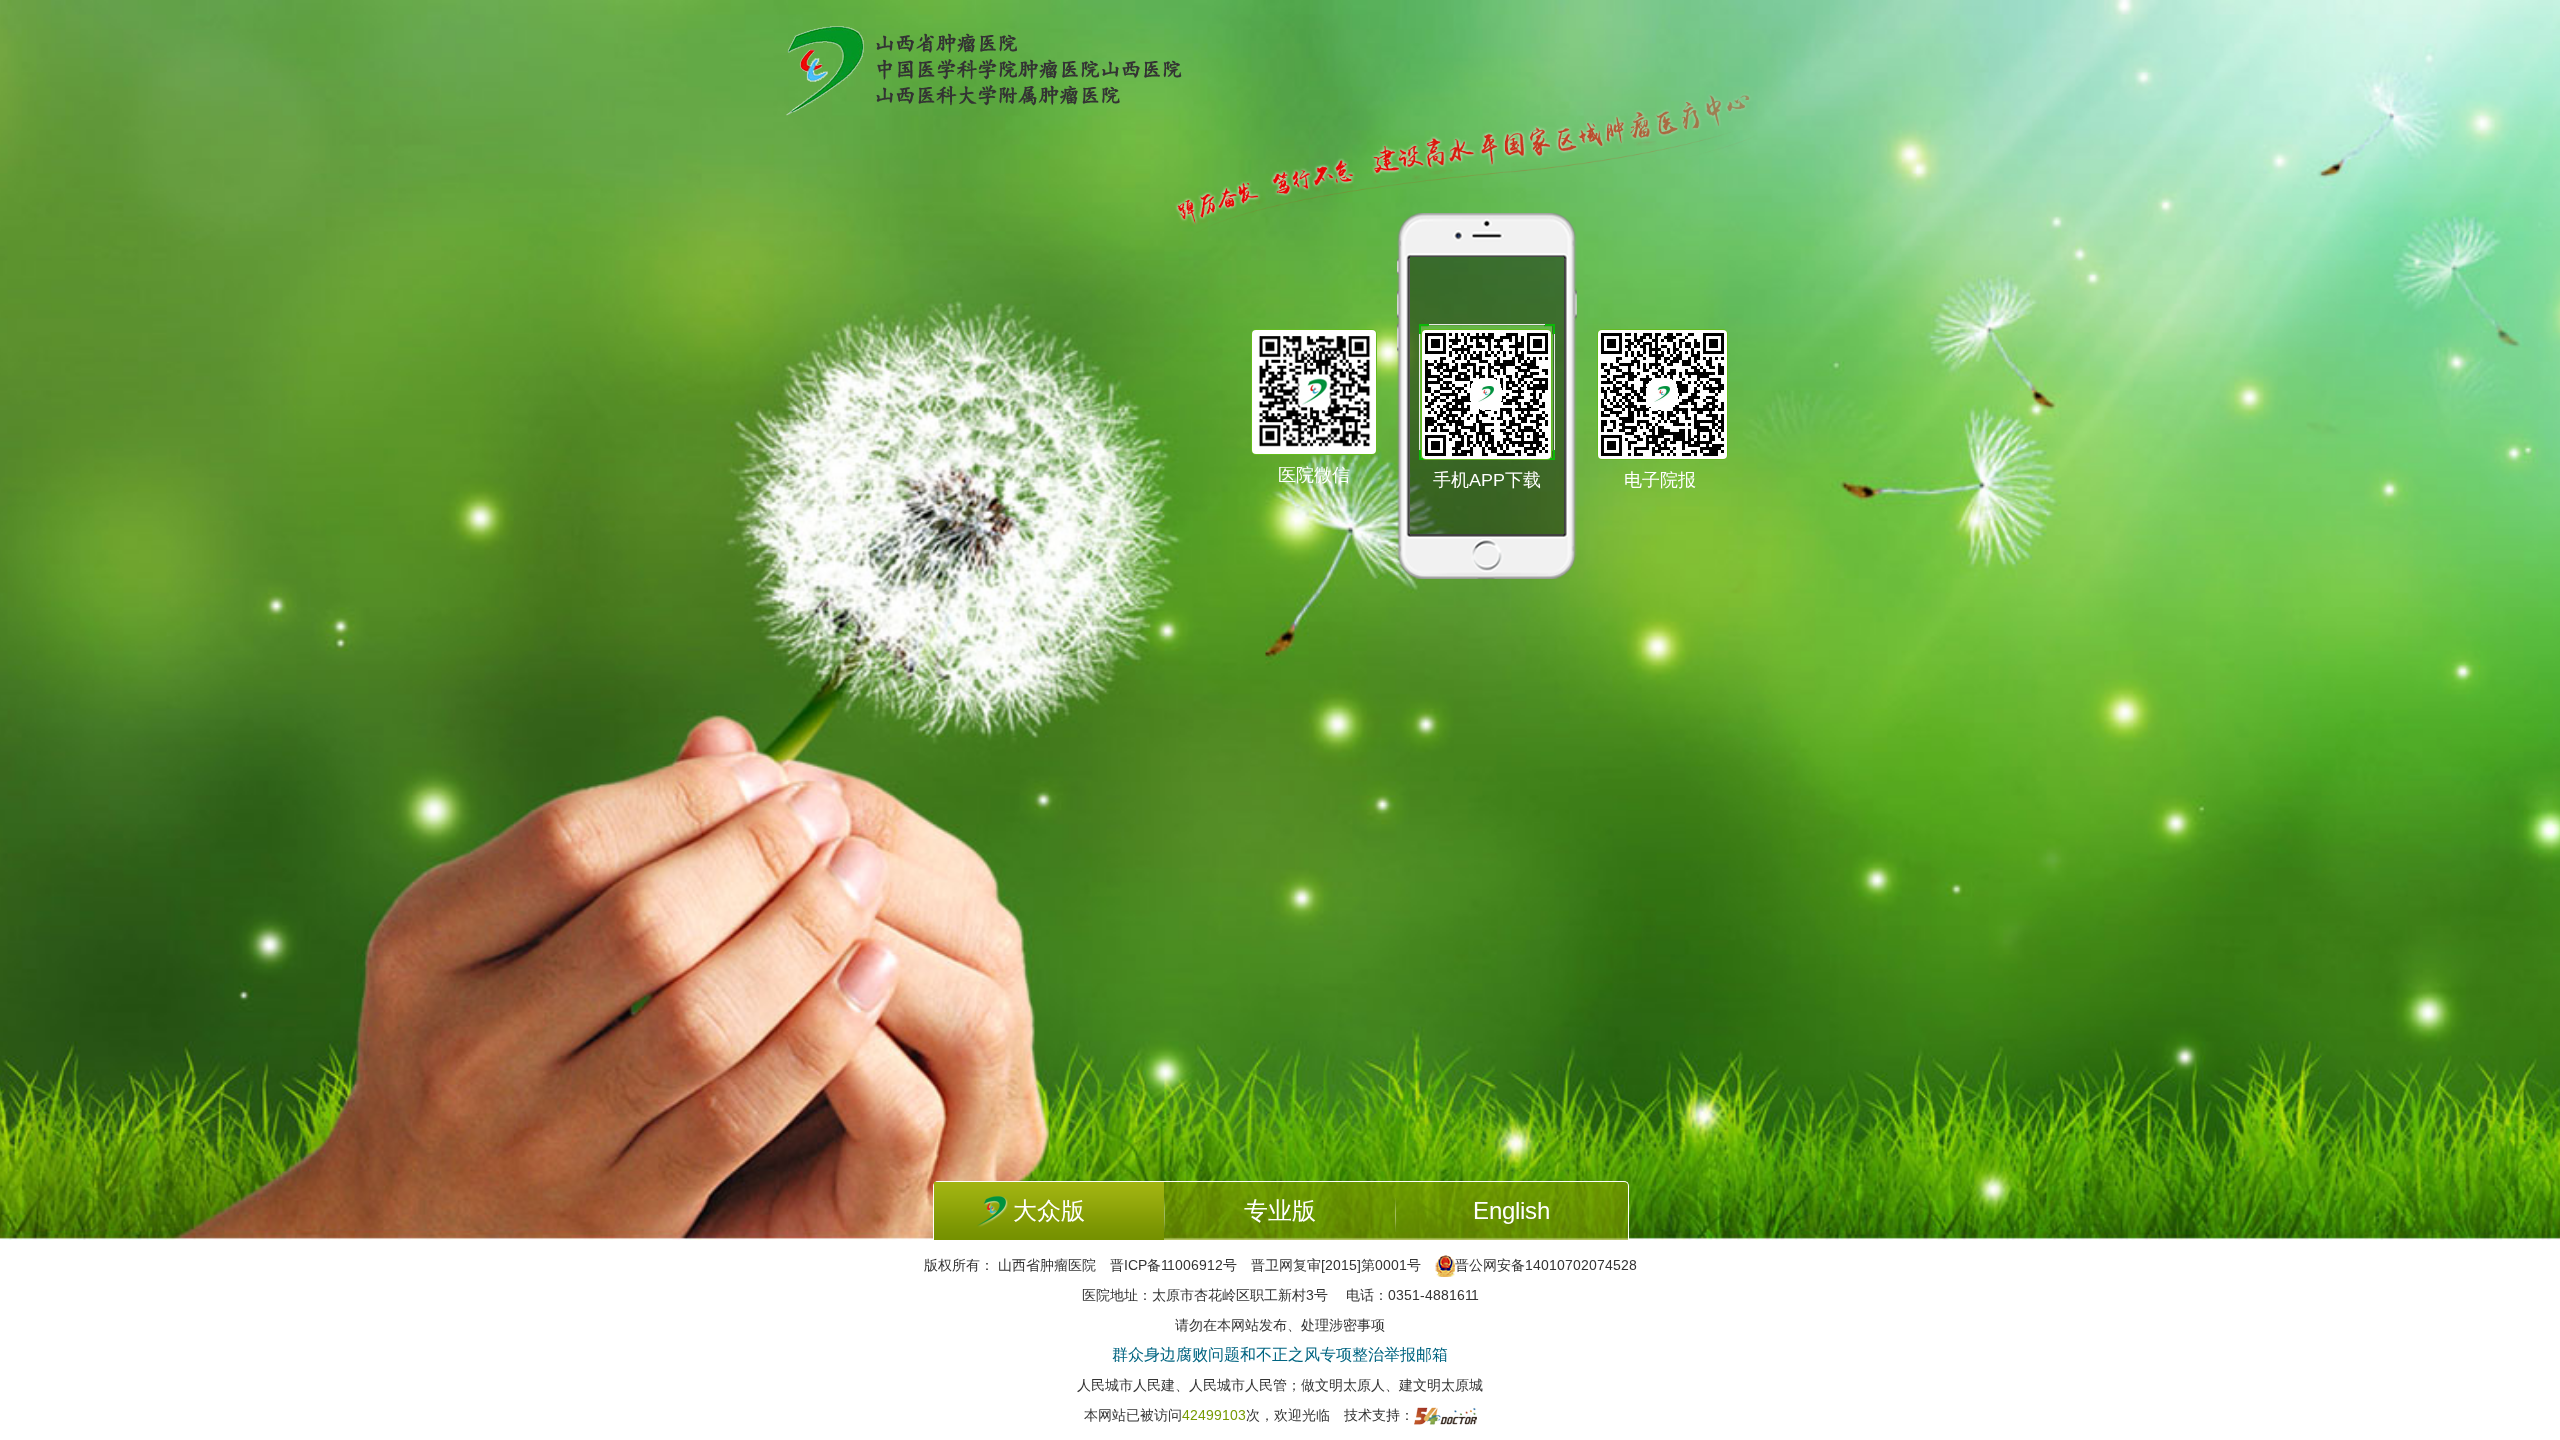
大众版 (1049, 1210)
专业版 (1280, 1210)
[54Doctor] (1445, 1415)
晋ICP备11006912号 (1173, 1265)
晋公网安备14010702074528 (1546, 1265)
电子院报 (1660, 480)
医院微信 (1314, 475)
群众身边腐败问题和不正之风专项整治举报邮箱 (1280, 1354)
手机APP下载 (1487, 480)
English (1511, 1210)
